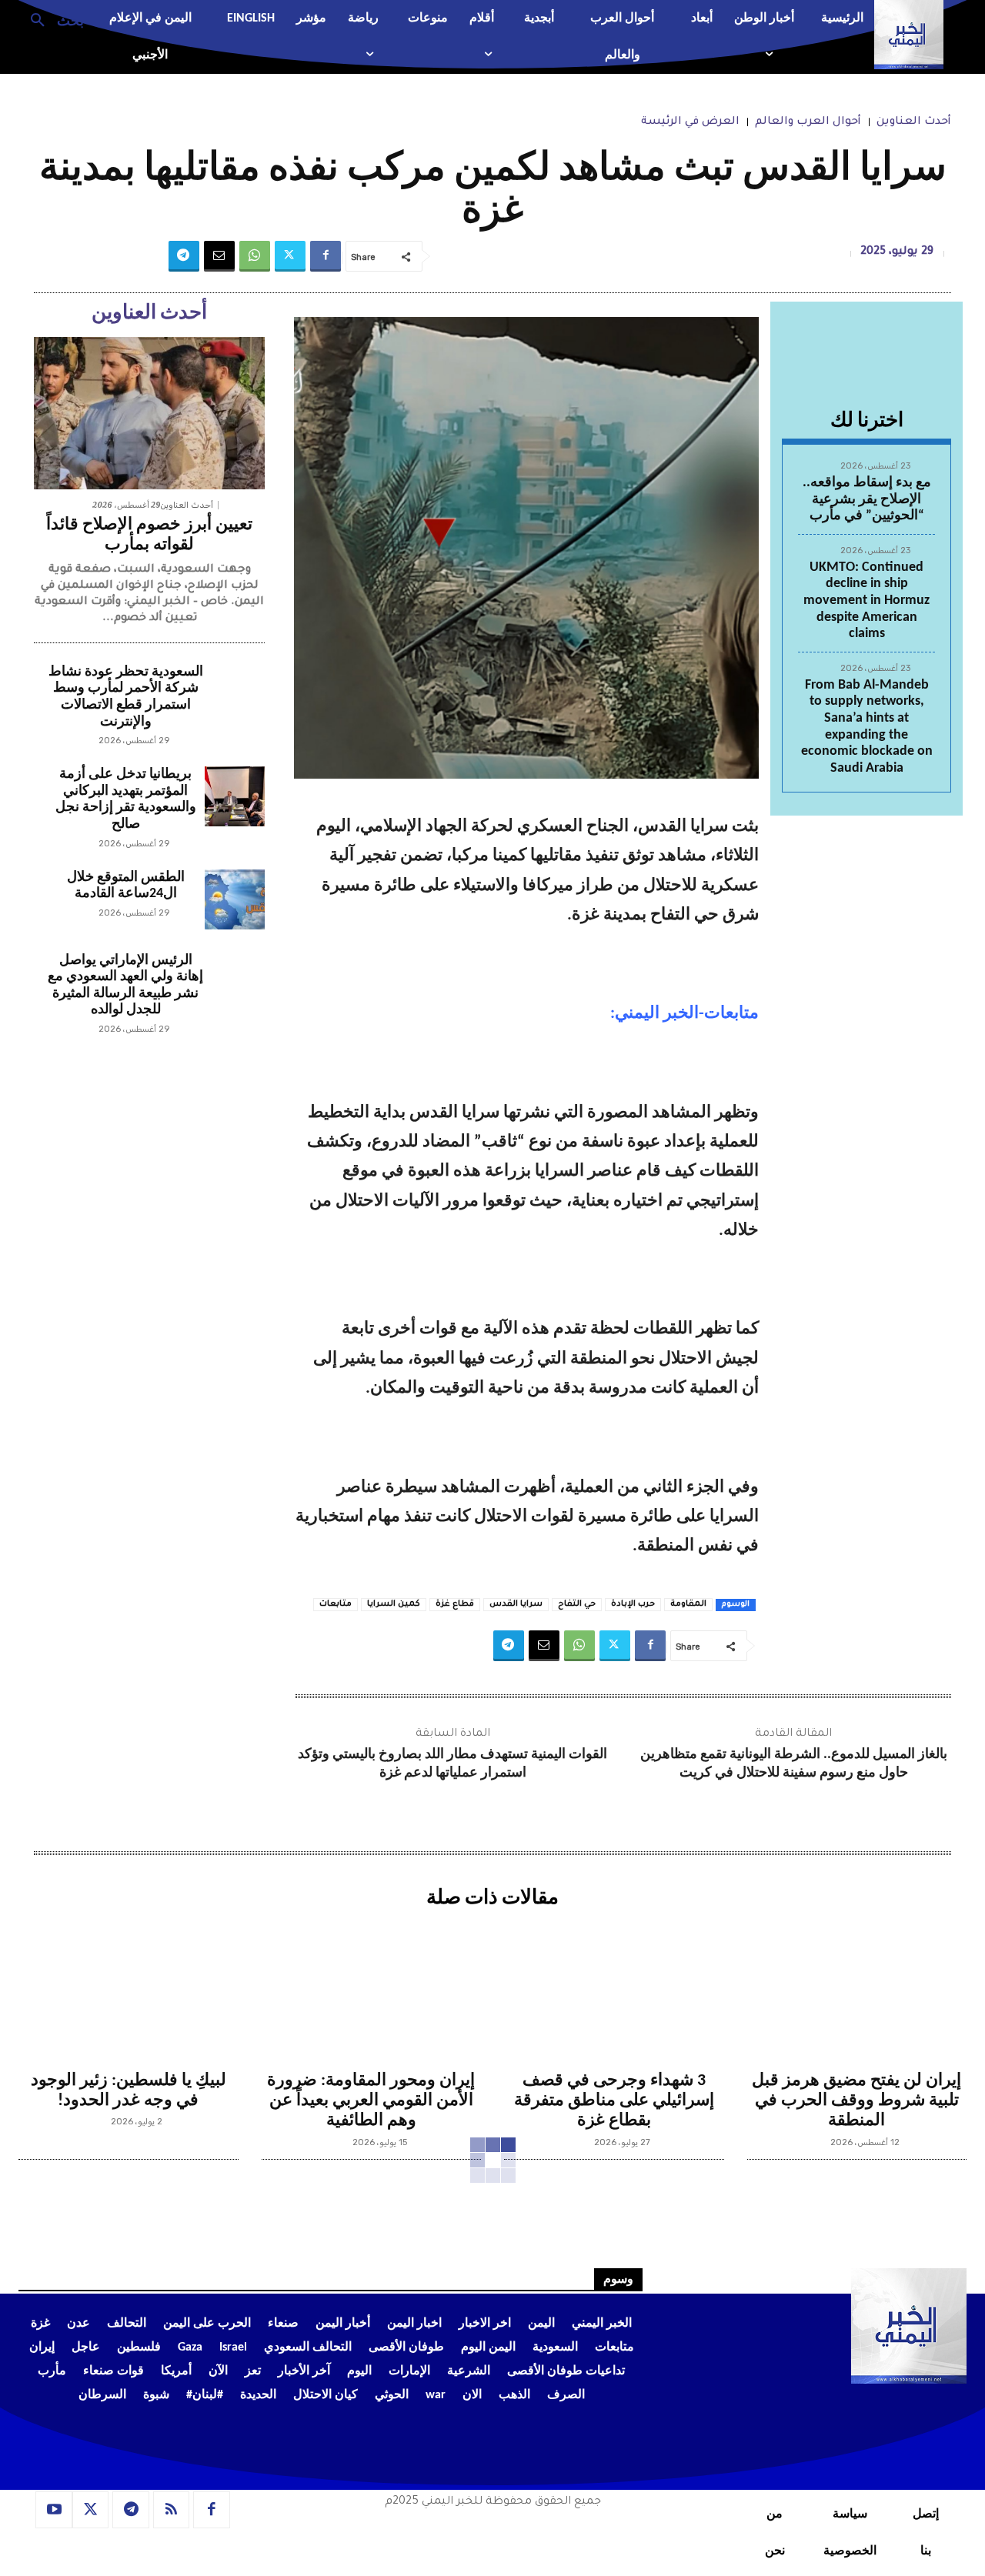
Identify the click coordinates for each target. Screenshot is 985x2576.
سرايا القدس (516, 1604)
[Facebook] (326, 256)
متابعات (336, 1604)
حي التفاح (577, 1604)
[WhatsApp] (255, 256)
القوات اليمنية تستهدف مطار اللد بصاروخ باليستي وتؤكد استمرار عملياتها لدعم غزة (452, 1763)
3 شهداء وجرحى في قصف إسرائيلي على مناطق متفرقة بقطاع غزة (614, 2101)
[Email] (219, 256)
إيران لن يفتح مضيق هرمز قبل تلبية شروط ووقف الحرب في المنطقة (856, 2101)
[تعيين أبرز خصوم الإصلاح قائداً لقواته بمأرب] (149, 413)
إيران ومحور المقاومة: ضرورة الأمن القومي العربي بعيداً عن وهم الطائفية (371, 2101)
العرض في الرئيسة (690, 122)
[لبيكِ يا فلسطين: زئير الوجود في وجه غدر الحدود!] (129, 1988)
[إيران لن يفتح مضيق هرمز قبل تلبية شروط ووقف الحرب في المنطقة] (857, 1988)
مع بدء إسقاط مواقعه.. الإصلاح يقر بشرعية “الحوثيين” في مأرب (867, 499)
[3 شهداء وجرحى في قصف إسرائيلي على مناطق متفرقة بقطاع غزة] (614, 1988)
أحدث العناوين (914, 122)
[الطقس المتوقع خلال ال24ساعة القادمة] (235, 899)
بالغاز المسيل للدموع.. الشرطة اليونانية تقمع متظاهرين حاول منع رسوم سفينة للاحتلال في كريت (794, 1763)
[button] (51, 19)
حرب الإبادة (633, 1604)
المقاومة (688, 1604)
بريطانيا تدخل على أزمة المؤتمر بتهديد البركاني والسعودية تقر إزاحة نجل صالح (126, 799)
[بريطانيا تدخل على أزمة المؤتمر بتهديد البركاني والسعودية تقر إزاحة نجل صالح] (235, 796)
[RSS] (172, 2510)
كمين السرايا (394, 1604)
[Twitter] (290, 256)
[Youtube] (54, 2510)
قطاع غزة (455, 1604)
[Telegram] (184, 256)
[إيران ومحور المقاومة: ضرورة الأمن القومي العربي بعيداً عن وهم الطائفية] (372, 1988)
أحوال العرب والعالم (808, 122)
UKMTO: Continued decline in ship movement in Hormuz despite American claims (866, 601)
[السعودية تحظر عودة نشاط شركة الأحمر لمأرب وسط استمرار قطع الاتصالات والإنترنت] (235, 694)
